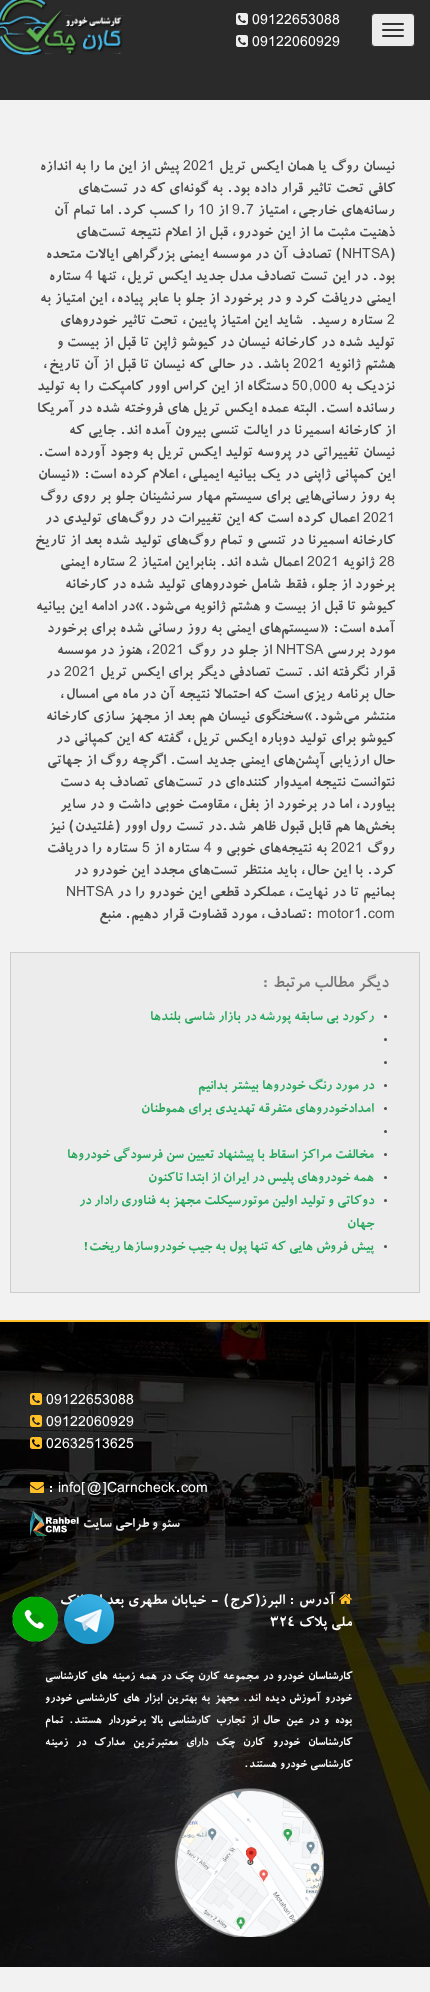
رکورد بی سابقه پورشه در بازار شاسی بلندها (262, 1018)
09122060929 (294, 44)
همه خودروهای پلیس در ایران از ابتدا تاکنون (261, 1179)
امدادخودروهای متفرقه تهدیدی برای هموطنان (257, 1110)
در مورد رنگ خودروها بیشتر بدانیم (286, 1087)
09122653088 (294, 22)
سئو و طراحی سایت (130, 1525)
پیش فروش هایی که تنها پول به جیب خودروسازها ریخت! (228, 1248)
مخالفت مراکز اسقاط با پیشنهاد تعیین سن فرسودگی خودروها (220, 1156)
